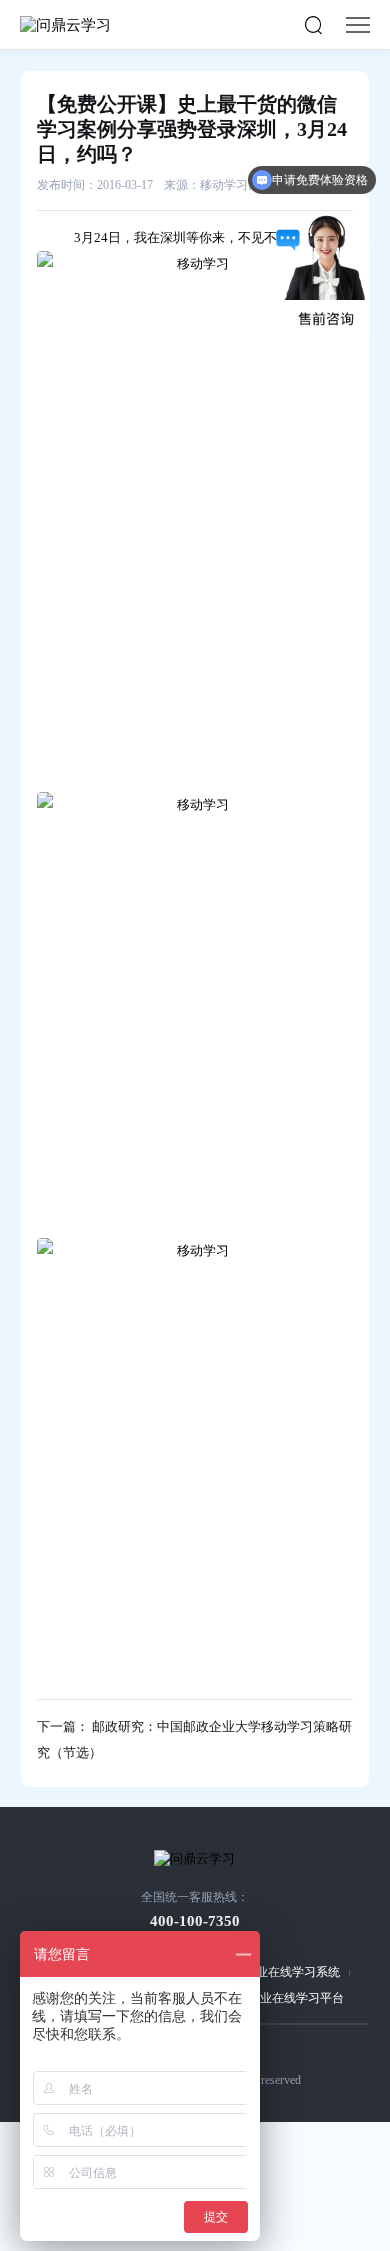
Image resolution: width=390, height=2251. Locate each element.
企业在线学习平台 (296, 1998)
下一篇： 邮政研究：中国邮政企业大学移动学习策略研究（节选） (194, 1739)
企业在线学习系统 (292, 1972)
